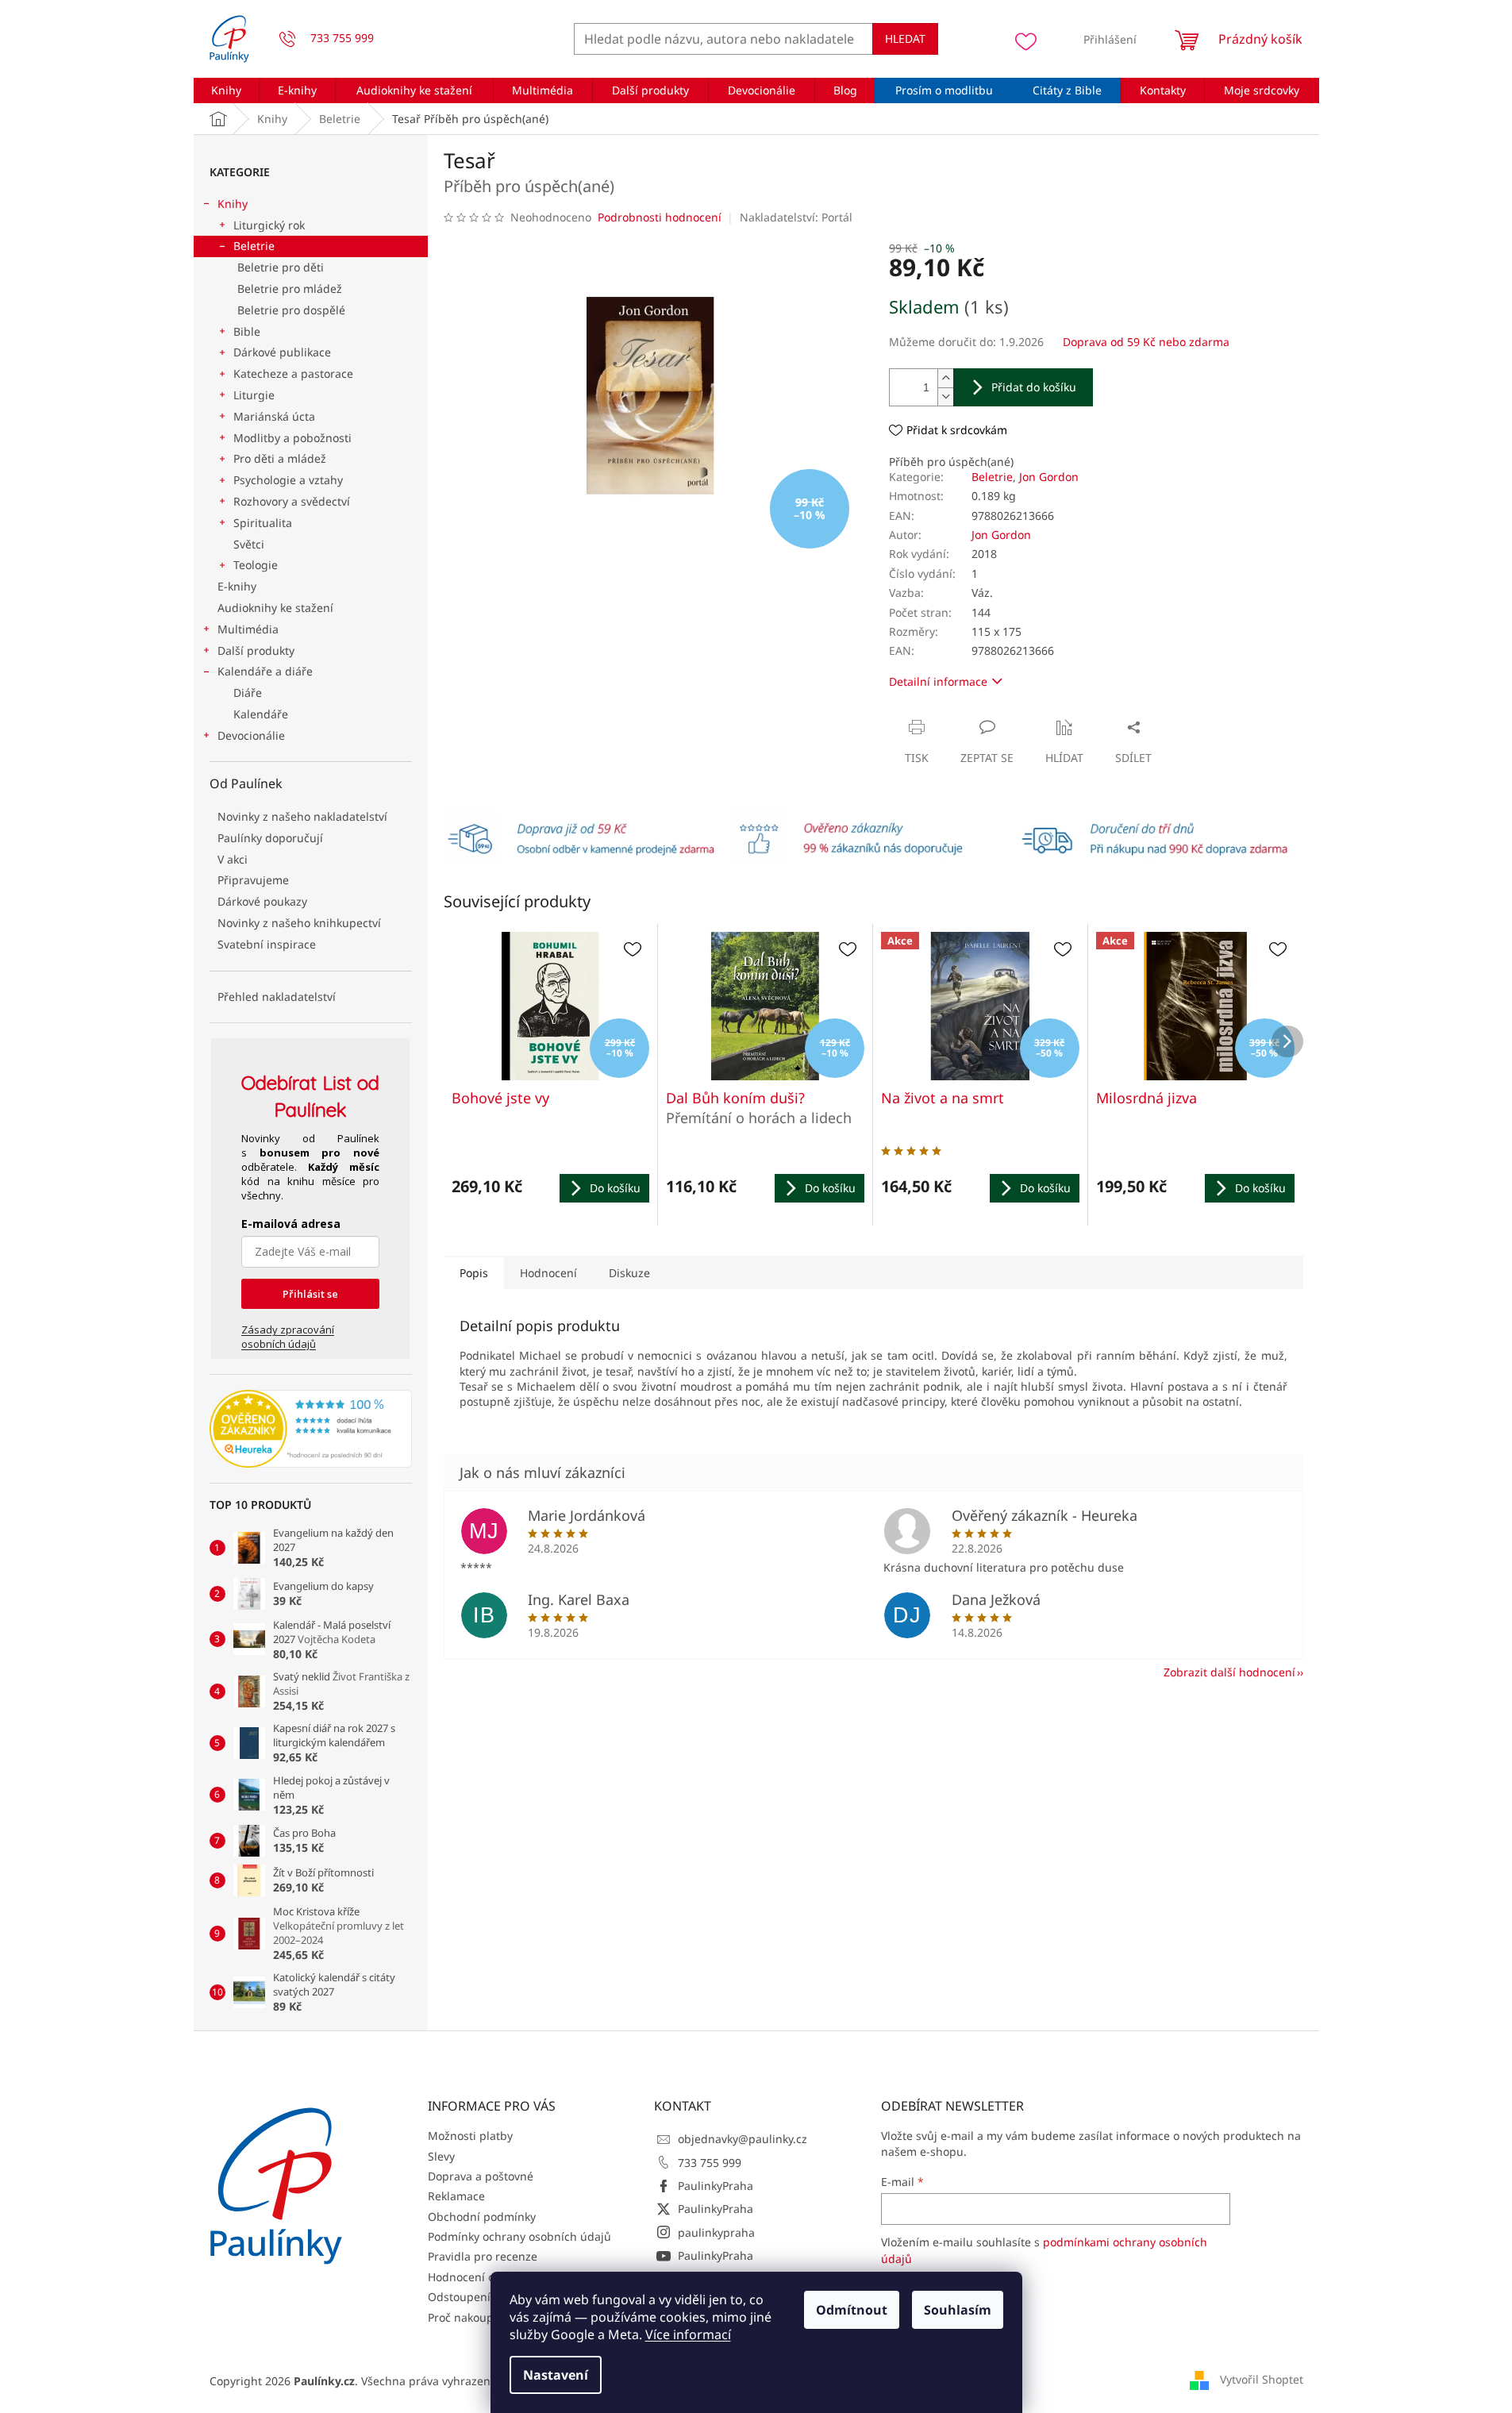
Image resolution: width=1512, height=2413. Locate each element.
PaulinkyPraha (716, 2186)
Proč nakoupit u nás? (483, 2317)
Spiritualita (263, 523)
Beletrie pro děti (281, 267)
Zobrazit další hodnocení (1229, 1672)
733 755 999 (710, 2163)
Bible (247, 331)
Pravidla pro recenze (483, 2256)
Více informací (688, 2334)
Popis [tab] (474, 1273)
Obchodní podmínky (482, 2217)
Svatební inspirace (267, 944)
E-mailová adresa (291, 1224)
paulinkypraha (716, 2232)
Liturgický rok (269, 225)
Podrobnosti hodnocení (660, 217)
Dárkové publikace (282, 352)
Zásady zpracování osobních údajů (288, 1337)
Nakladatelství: (796, 217)
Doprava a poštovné (481, 2176)
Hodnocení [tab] (548, 1273)
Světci (249, 544)
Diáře (248, 693)
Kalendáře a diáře (265, 671)
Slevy (441, 2156)
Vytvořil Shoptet (1262, 2379)
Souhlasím (958, 2310)
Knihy (233, 204)
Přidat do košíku (1034, 387)
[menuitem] (227, 90)
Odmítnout (852, 2310)
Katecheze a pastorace (293, 373)
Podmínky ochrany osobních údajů (519, 2236)
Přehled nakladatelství (277, 997)
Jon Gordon (1049, 477)
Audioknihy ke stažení (275, 608)
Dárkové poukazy (262, 901)
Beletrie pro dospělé (291, 310)
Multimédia (248, 629)
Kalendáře (261, 714)
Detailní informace (938, 681)
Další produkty (256, 650)
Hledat (905, 38)
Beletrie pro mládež (290, 289)
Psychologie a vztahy (288, 480)
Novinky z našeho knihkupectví (299, 923)
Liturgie (254, 395)
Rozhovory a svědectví (292, 501)
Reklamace (456, 2196)
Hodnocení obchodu (481, 2277)
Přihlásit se (310, 1294)
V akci (233, 859)
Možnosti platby (470, 2136)
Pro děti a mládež (280, 458)
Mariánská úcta (274, 416)
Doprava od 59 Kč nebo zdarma (1146, 342)
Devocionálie (251, 735)
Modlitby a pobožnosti (292, 438)
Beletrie (254, 246)
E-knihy (237, 586)
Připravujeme (253, 880)
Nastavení (556, 2375)
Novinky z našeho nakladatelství (302, 816)
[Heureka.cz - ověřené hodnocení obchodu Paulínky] (311, 1429)
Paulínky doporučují (270, 838)
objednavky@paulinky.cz (743, 2139)
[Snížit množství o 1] (945, 396)
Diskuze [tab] (629, 1273)
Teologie (256, 565)
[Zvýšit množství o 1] (945, 378)
